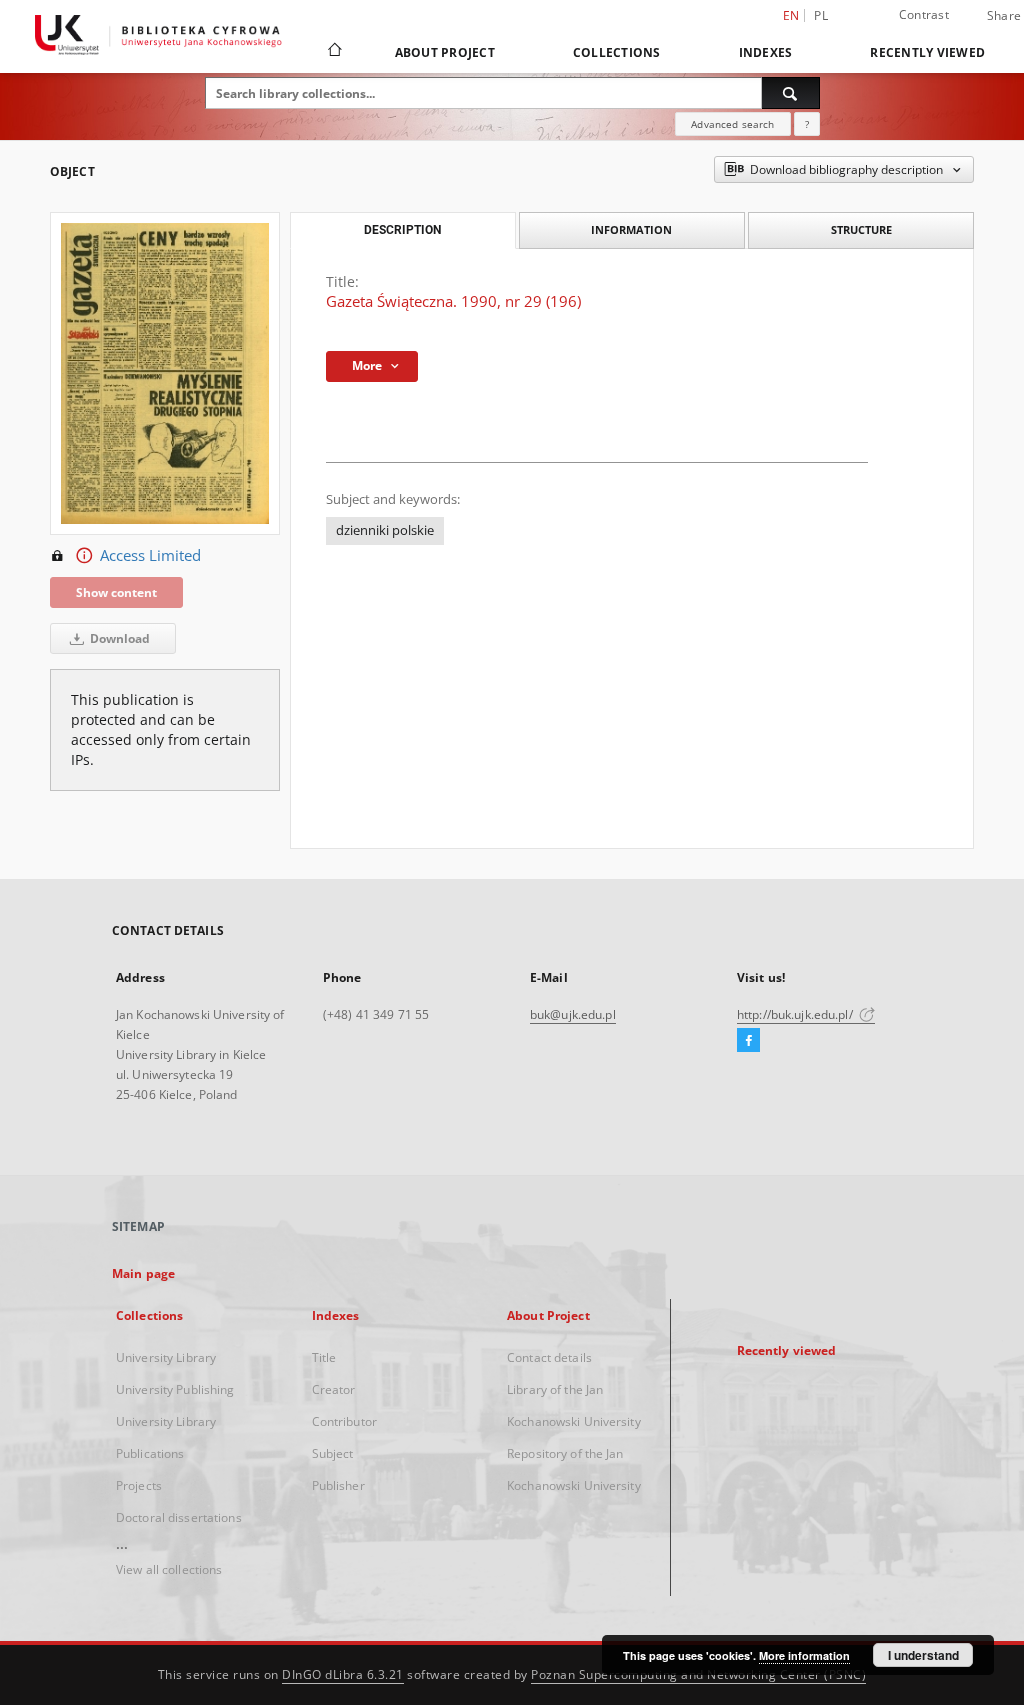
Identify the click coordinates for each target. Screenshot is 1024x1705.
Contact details (549, 1357)
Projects (139, 1485)
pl (821, 15)
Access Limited (150, 555)
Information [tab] (631, 229)
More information (804, 1655)
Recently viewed (927, 52)
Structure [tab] (861, 229)
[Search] (791, 93)
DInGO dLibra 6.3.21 (343, 1674)
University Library (166, 1357)
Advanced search (732, 124)
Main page (143, 1273)
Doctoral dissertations (179, 1517)
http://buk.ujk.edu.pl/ (796, 1014)
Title (324, 1357)
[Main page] (333, 52)
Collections (617, 52)
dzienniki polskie (385, 530)
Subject (333, 1453)
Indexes (766, 52)
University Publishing (175, 1389)
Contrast (924, 14)
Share (1004, 16)
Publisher (338, 1485)
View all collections (169, 1569)
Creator (334, 1389)
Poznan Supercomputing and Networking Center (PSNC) (698, 1674)
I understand (923, 1655)
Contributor (344, 1421)
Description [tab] (402, 230)
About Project (445, 52)
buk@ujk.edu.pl (573, 1014)
